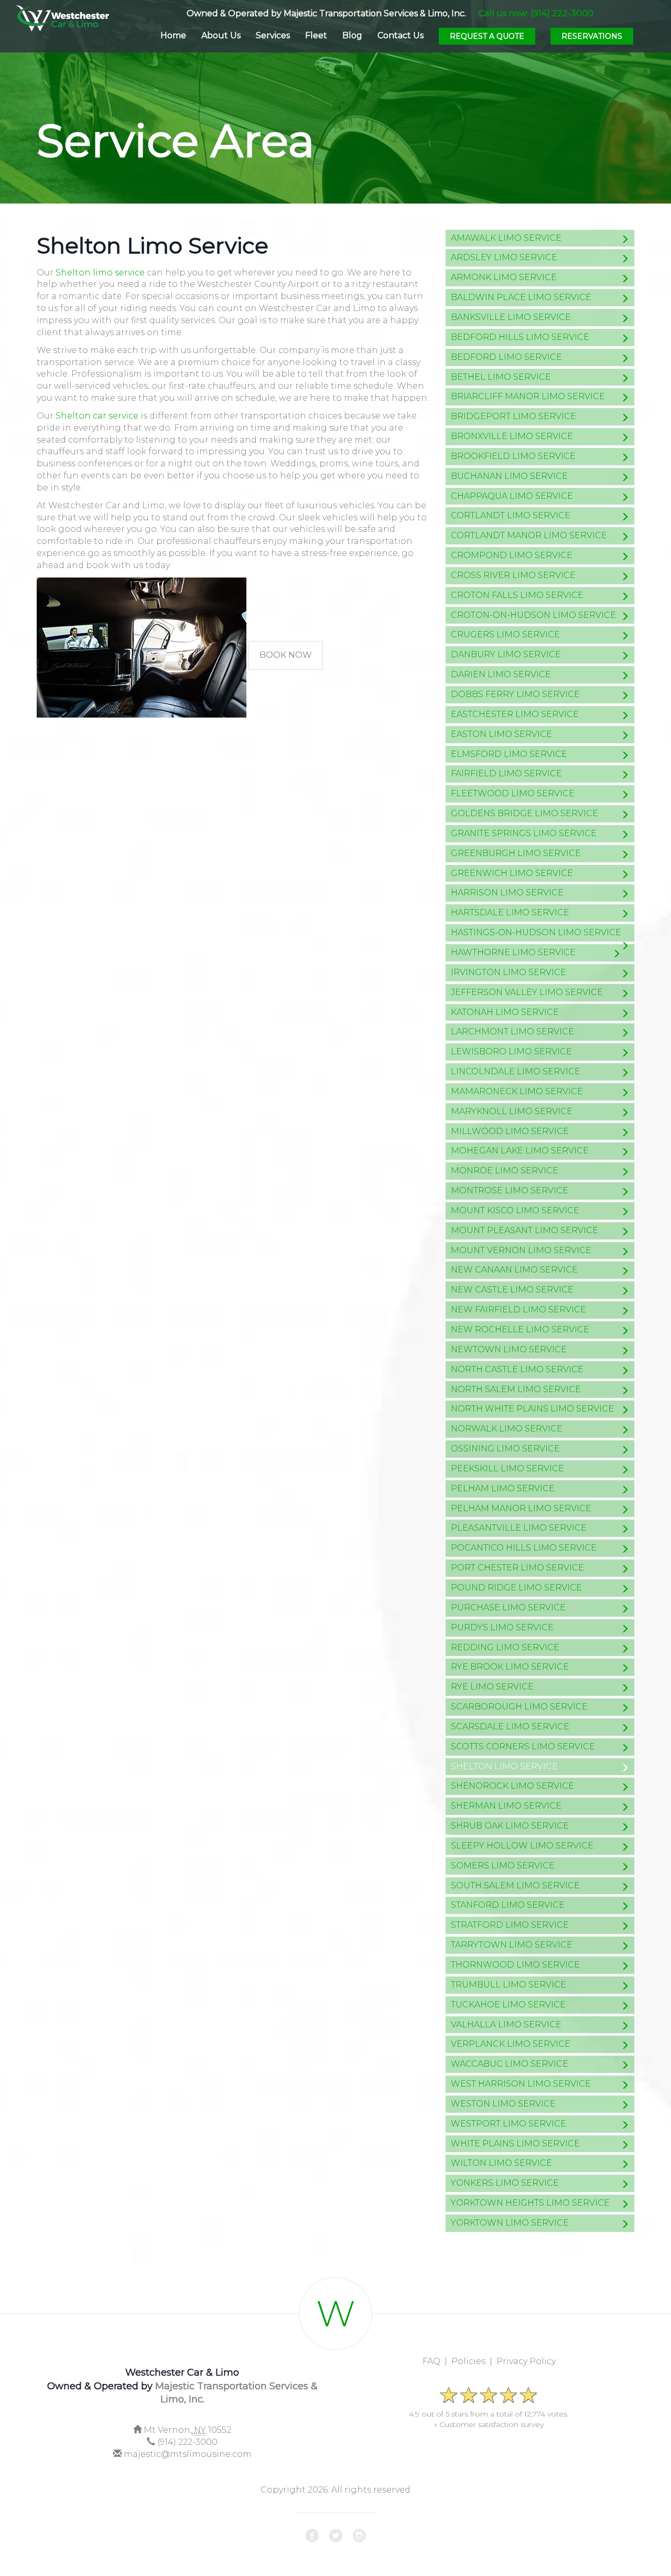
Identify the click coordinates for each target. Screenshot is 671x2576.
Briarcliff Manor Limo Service (528, 396)
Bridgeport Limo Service (513, 416)
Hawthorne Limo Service (513, 952)
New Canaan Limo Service (514, 1270)
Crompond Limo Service (512, 555)
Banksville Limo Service (511, 317)
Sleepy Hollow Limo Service (522, 1846)
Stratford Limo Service (510, 1925)
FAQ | (437, 2361)
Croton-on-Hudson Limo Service (533, 615)
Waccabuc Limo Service (510, 2064)
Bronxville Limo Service (512, 436)
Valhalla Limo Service (506, 2024)
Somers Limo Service (503, 1866)
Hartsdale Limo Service (510, 912)
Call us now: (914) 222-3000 (536, 13)
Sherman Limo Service (506, 1806)
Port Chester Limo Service (517, 1568)
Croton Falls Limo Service (517, 595)
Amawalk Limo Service (506, 238)
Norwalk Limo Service (507, 1429)
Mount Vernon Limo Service (521, 1250)
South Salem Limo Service (515, 1885)
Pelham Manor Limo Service (521, 1508)
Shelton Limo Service (504, 1766)
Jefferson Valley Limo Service (527, 992)
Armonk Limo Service (504, 277)
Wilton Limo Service (501, 2163)
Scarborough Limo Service (519, 1707)
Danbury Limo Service (506, 654)
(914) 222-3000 (187, 2442)
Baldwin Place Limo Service (521, 297)
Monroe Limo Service (505, 1171)
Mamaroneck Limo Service (517, 1091)
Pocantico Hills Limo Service (524, 1548)
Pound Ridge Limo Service (516, 1588)
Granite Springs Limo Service (524, 833)
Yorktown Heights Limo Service (530, 2203)
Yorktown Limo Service (510, 2223)
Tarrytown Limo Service (512, 1945)
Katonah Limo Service (505, 1012)
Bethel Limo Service (501, 377)
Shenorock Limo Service (512, 1786)
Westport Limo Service (508, 2124)
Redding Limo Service (505, 1647)
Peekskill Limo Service (507, 1468)
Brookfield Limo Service (513, 456)
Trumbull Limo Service (508, 1985)
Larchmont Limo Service (512, 1032)
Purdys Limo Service (502, 1627)
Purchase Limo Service (508, 1607)
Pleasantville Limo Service (519, 1528)
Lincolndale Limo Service (516, 1071)
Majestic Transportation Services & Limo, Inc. (375, 13)
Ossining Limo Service (505, 1449)
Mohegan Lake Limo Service (520, 1151)
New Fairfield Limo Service (518, 1310)
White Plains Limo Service (515, 2144)
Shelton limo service (100, 272)
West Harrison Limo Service (521, 2084)
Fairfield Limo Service (506, 773)
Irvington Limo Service (508, 972)
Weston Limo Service (503, 2104)
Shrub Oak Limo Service (510, 1826)
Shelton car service (97, 416)
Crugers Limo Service (505, 634)
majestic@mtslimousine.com (188, 2454)
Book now (286, 655)
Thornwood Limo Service (515, 1965)
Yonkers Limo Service (505, 2183)
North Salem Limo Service (516, 1389)
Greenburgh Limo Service (516, 853)
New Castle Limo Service (512, 1290)
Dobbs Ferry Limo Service (515, 694)
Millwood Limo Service (510, 1131)
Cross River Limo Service (513, 575)
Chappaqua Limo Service (512, 496)
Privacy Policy (526, 2361)
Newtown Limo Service (509, 1349)
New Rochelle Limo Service (520, 1329)
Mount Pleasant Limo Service (524, 1230)
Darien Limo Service (501, 674)
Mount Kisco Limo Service (515, 1210)
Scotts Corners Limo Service (523, 1746)
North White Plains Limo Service (532, 1409)
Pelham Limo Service (503, 1488)
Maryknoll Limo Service (512, 1111)
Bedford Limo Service (506, 357)
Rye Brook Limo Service (510, 1667)
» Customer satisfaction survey (489, 2424)
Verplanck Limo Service (511, 2044)
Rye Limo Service (492, 1687)
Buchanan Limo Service (509, 476)
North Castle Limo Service (517, 1369)
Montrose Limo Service (510, 1190)
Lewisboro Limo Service (511, 1051)
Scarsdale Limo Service (510, 1727)
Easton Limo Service (501, 734)
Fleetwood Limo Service (513, 793)
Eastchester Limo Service (515, 714)
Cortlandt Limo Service (511, 515)
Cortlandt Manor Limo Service (529, 535)
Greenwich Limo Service (512, 873)
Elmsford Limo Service (509, 754)
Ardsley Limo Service (504, 257)
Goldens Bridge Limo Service (524, 813)
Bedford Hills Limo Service (520, 337)
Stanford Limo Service (508, 1905)
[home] (62, 16)
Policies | (474, 2361)
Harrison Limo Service (507, 892)
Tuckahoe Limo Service (508, 2005)
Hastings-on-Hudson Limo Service (536, 932)
